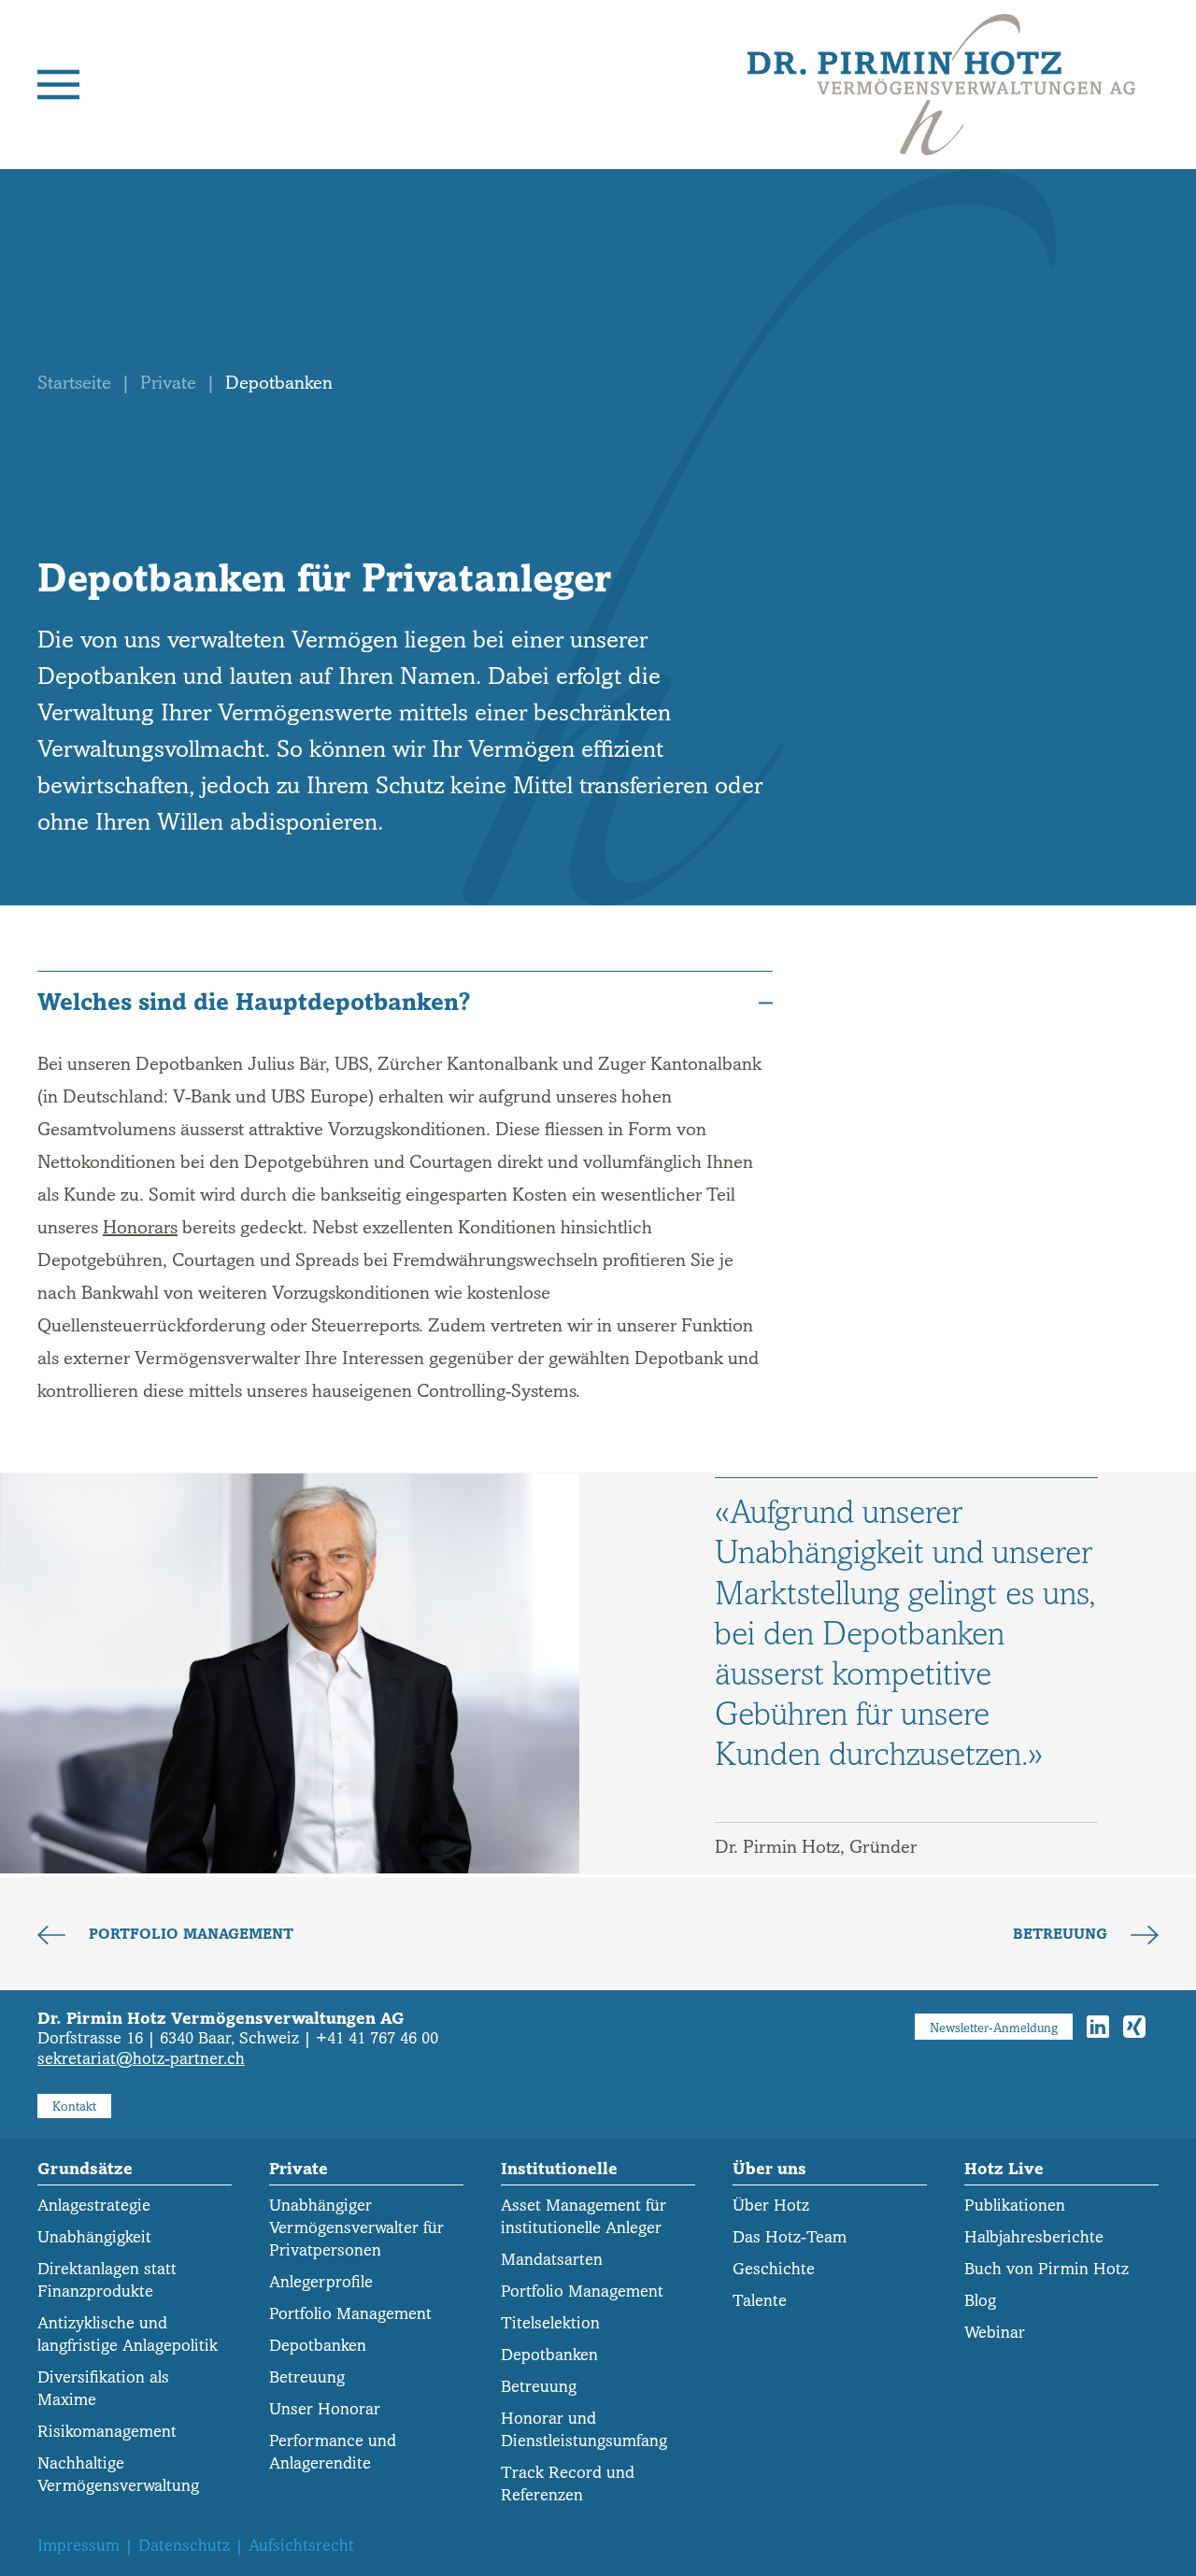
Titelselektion (550, 2323)
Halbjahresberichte (1034, 2237)
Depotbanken (318, 2346)
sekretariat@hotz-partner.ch (141, 2059)
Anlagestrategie (94, 2206)
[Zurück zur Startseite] (941, 85)
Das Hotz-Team (790, 2237)
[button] (58, 85)
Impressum (78, 2546)
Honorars (140, 1227)
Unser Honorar (325, 2409)
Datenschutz (184, 2546)
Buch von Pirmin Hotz (1046, 2269)
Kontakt (74, 2106)
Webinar (995, 2333)
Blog (980, 2301)
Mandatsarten (552, 2260)
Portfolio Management (189, 1934)
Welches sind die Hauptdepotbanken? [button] (254, 1002)
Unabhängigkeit (94, 2237)
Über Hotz (771, 2206)
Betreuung (1062, 1934)
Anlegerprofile (321, 2282)
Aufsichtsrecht (301, 2546)
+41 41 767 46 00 (377, 2038)
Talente (760, 2301)
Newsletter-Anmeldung (994, 2028)
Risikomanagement (107, 2432)
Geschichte (774, 2269)
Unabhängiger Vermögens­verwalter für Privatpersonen (356, 2228)
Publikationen (1015, 2206)
